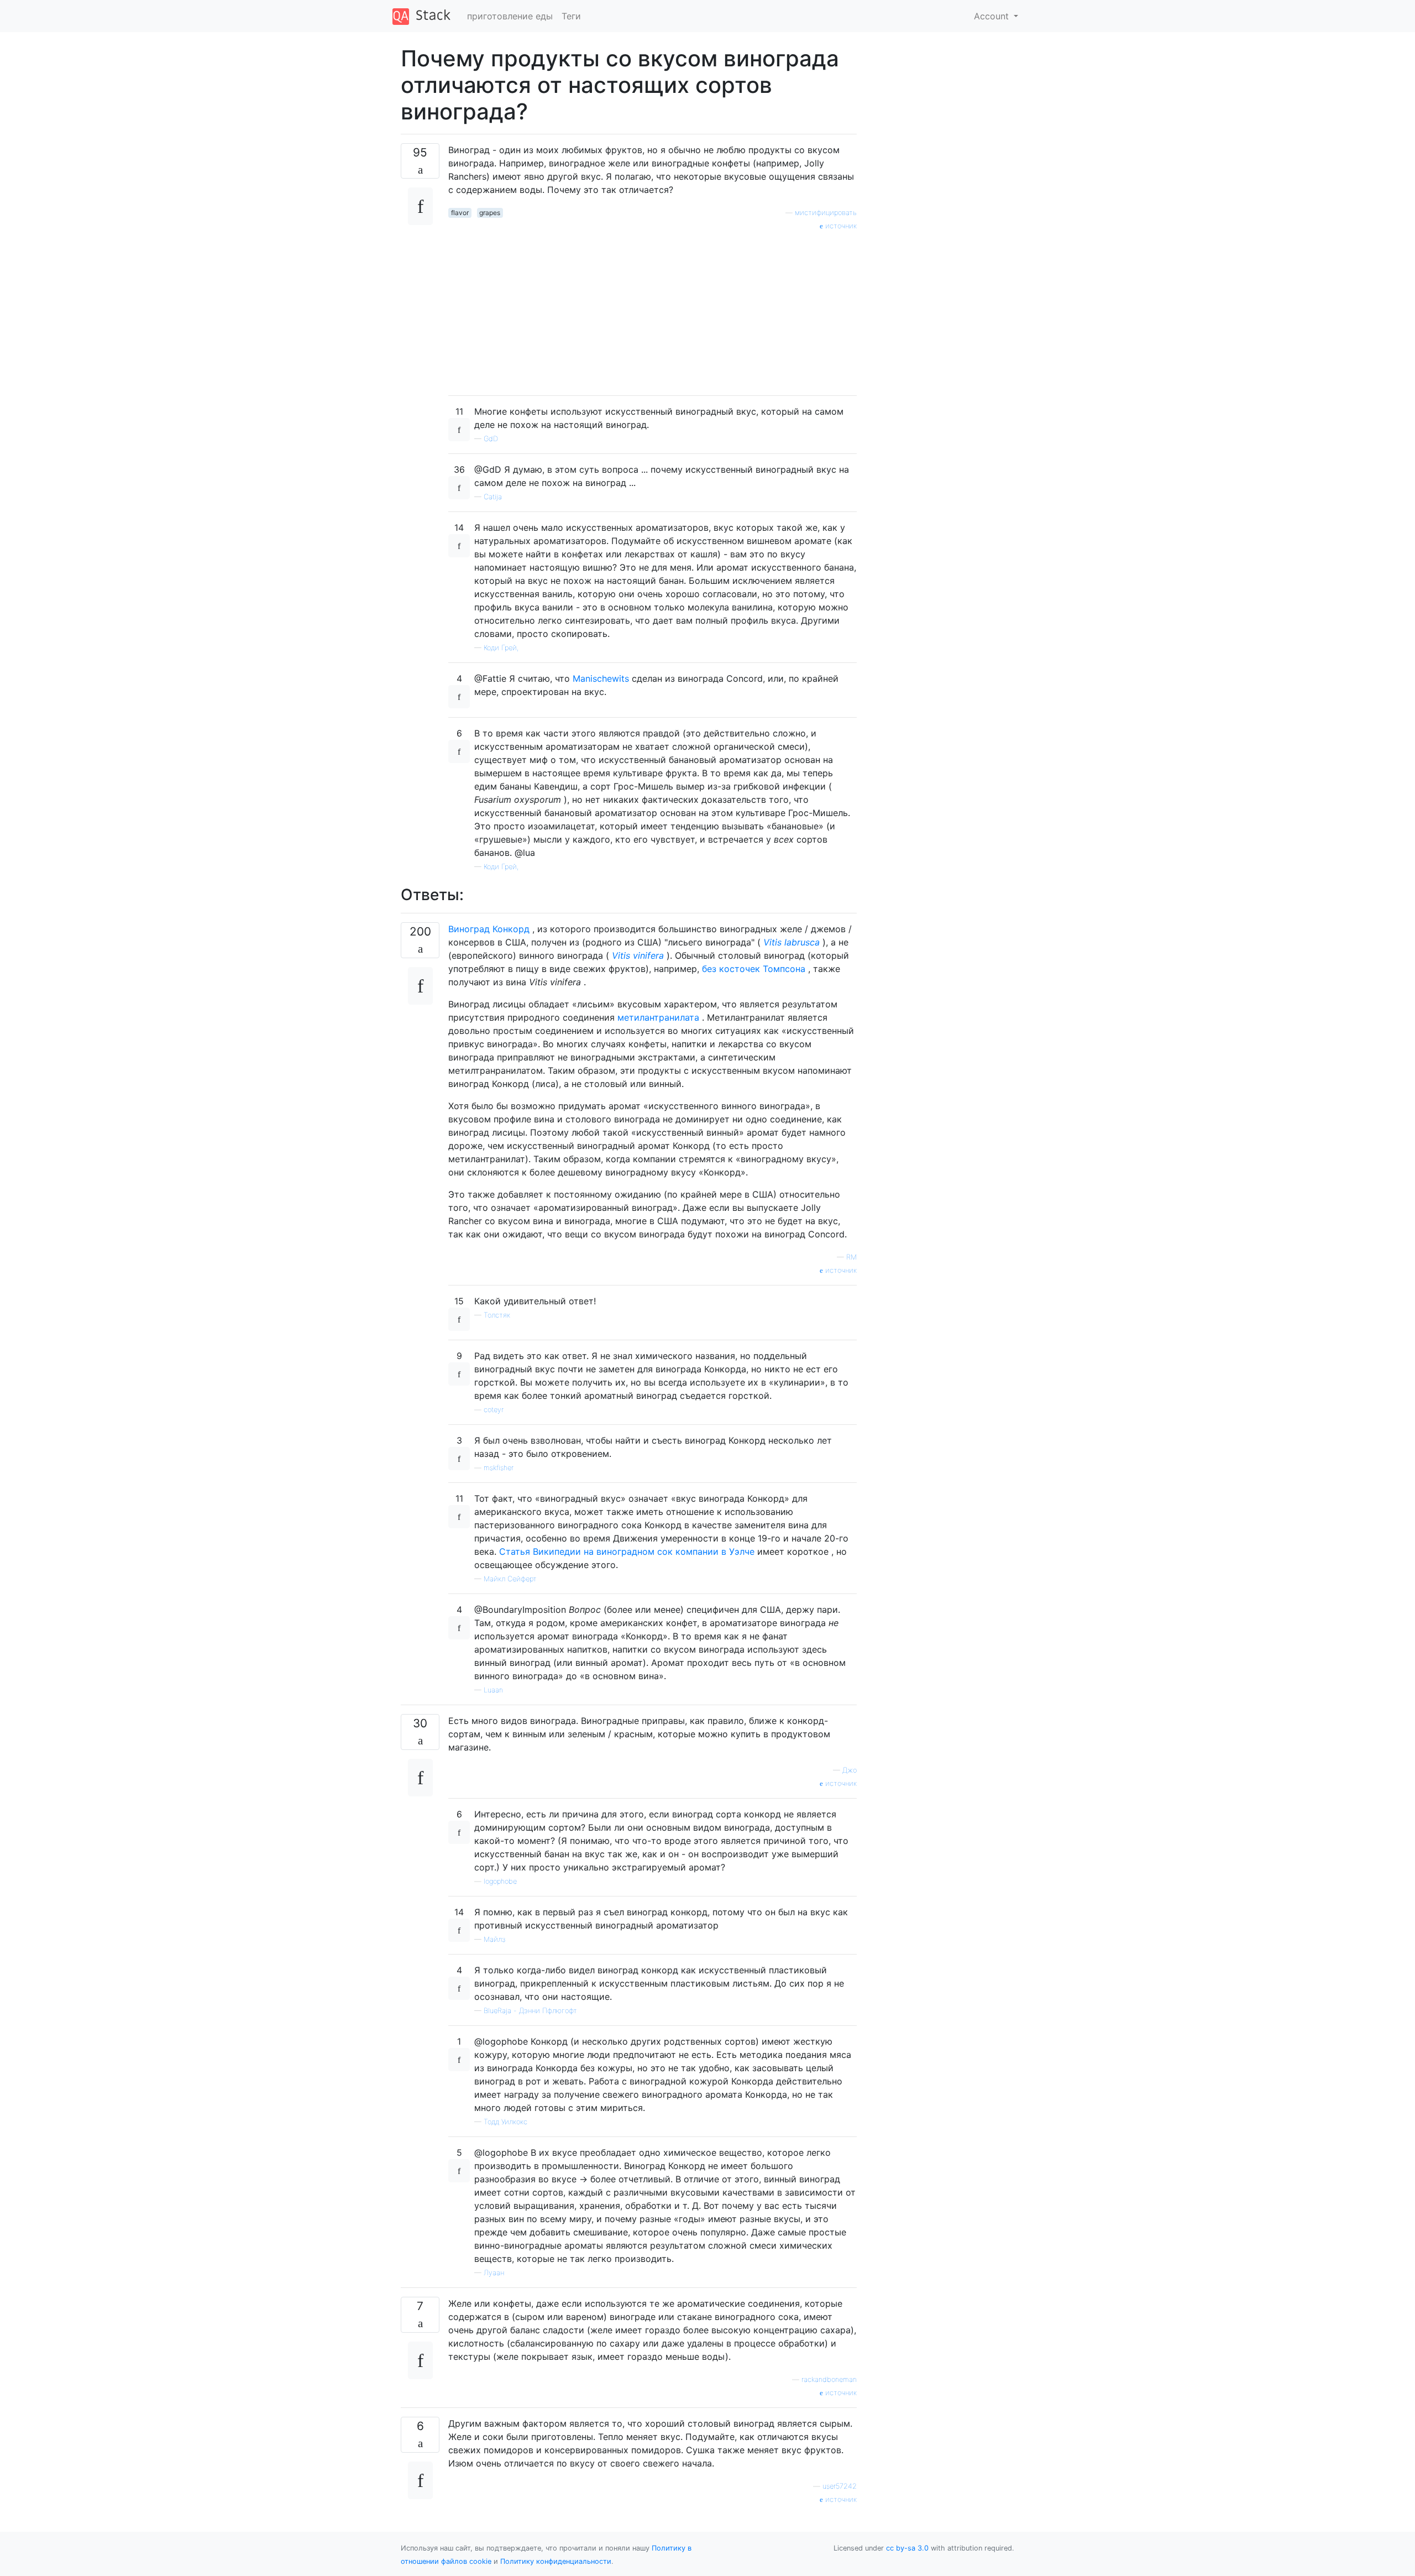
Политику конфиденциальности (556, 2561)
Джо (850, 1770)
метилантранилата (658, 1017)
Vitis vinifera (638, 955)
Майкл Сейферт (510, 1579)
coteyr (494, 1410)
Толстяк (497, 1315)
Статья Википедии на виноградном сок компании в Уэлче (627, 1551)
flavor (460, 213)
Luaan (493, 1690)
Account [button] (993, 16)
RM (851, 1257)
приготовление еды (510, 16)
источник (840, 226)
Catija (493, 497)
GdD (491, 439)
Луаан (494, 2273)
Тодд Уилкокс (505, 2122)
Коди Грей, (501, 648)
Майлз (494, 1939)
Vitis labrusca (792, 942)
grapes (490, 213)
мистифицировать (826, 213)
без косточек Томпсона (754, 969)
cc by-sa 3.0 (907, 2548)
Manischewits (601, 678)
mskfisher (499, 1468)
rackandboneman (829, 2379)
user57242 (840, 2486)
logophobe (500, 1881)
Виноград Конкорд (489, 929)
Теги (571, 16)
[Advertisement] (653, 309)
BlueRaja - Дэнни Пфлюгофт (530, 2011)
